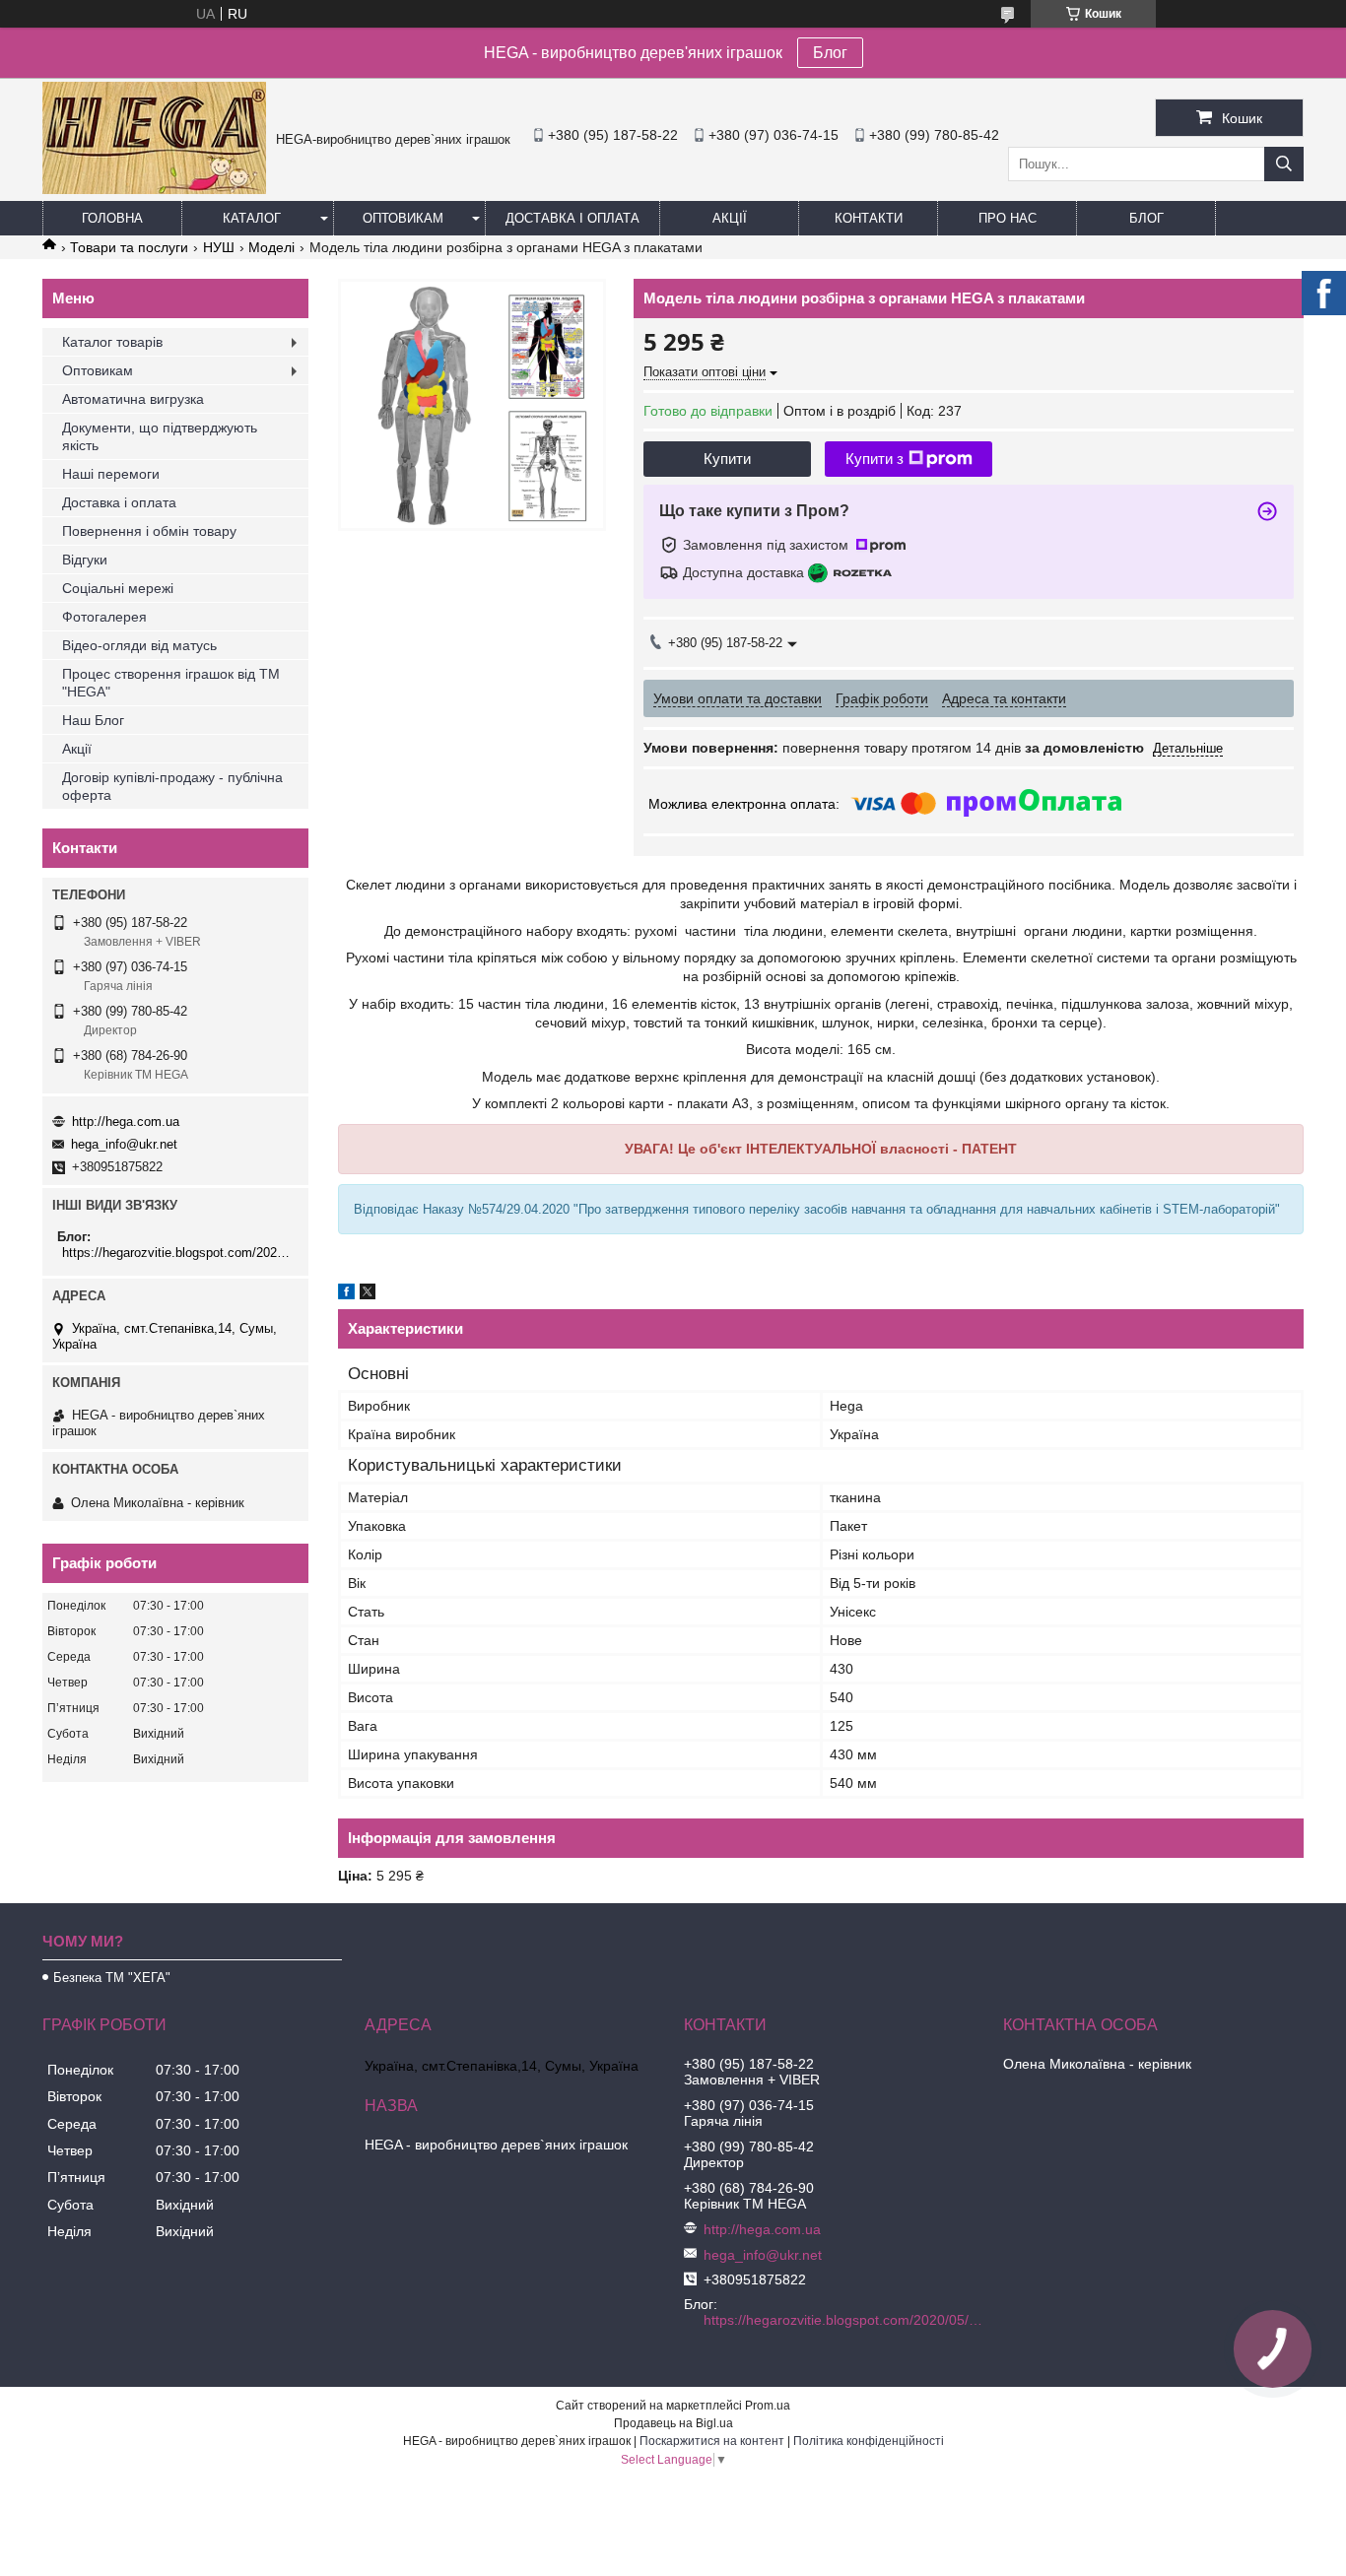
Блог (830, 53)
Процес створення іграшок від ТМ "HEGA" (171, 683)
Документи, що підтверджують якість (160, 436)
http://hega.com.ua (126, 1122)
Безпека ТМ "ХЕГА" (112, 1978)
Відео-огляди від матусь (139, 645)
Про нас (1008, 218)
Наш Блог (93, 720)
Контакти (869, 218)
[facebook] (346, 1294)
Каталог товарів (112, 342)
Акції (730, 218)
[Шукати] (1284, 164)
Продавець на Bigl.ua (673, 2423)
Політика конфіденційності (869, 2441)
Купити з (875, 459)
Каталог (252, 218)
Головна (112, 218)
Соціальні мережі (118, 588)
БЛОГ (1146, 218)
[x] (368, 1294)
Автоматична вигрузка (133, 399)
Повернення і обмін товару (149, 531)
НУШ (219, 247)
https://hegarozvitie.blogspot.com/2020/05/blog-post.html (178, 1253)
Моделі (271, 247)
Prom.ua (768, 2406)
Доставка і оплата (572, 218)
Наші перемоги (111, 474)
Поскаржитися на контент (712, 2441)
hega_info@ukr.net (124, 1144)
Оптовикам (403, 218)
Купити (727, 459)
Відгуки (85, 560)
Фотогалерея (104, 617)
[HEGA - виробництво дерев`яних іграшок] (154, 189)
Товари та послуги (129, 247)
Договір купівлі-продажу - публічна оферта (172, 786)
